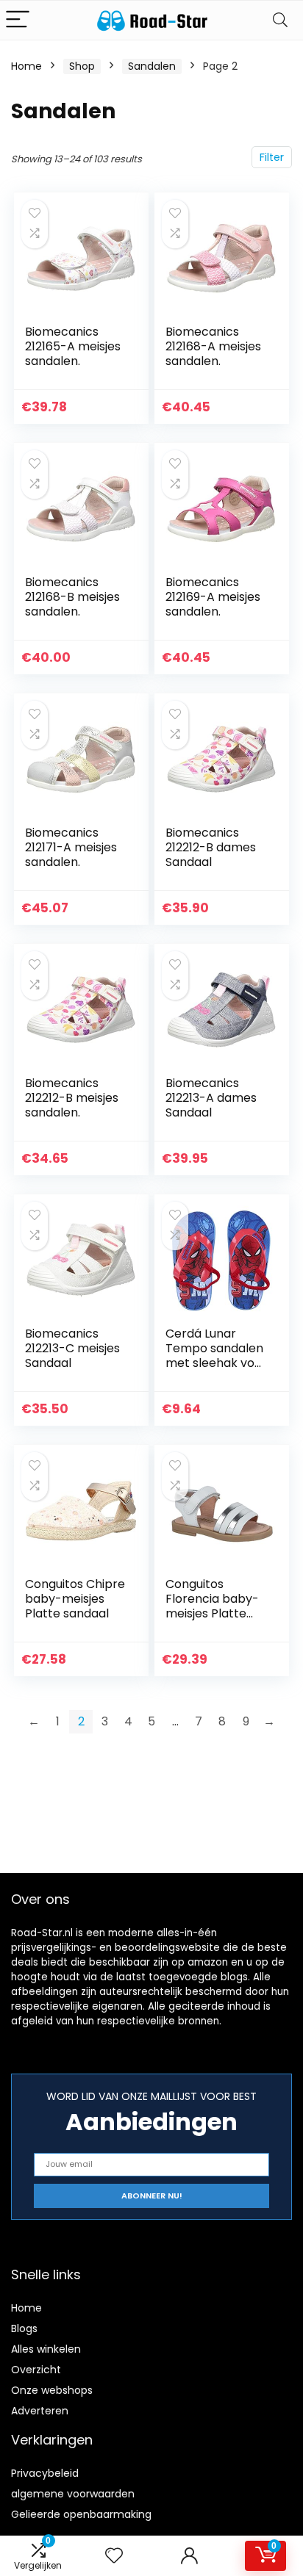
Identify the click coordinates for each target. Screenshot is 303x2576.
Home (26, 66)
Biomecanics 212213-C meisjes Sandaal (72, 1348)
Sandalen (152, 66)
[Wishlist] (114, 2556)
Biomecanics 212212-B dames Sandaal (211, 847)
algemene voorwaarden (73, 2494)
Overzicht (36, 2370)
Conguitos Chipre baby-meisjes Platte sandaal (75, 1599)
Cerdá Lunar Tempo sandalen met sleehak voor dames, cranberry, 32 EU (216, 1363)
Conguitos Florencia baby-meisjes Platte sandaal (212, 1606)
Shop (82, 66)
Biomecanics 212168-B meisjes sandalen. (72, 597)
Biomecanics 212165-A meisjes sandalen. (73, 346)
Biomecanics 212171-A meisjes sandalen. (71, 847)
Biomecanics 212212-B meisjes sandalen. (72, 1098)
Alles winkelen (46, 2349)
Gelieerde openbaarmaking (81, 2514)
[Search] (280, 20)
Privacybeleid (45, 2473)
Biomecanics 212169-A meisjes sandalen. (213, 597)
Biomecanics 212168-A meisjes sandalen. (213, 346)
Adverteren (40, 2411)
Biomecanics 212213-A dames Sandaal (211, 1098)
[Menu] (18, 20)
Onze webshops (52, 2390)
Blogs (24, 2328)
